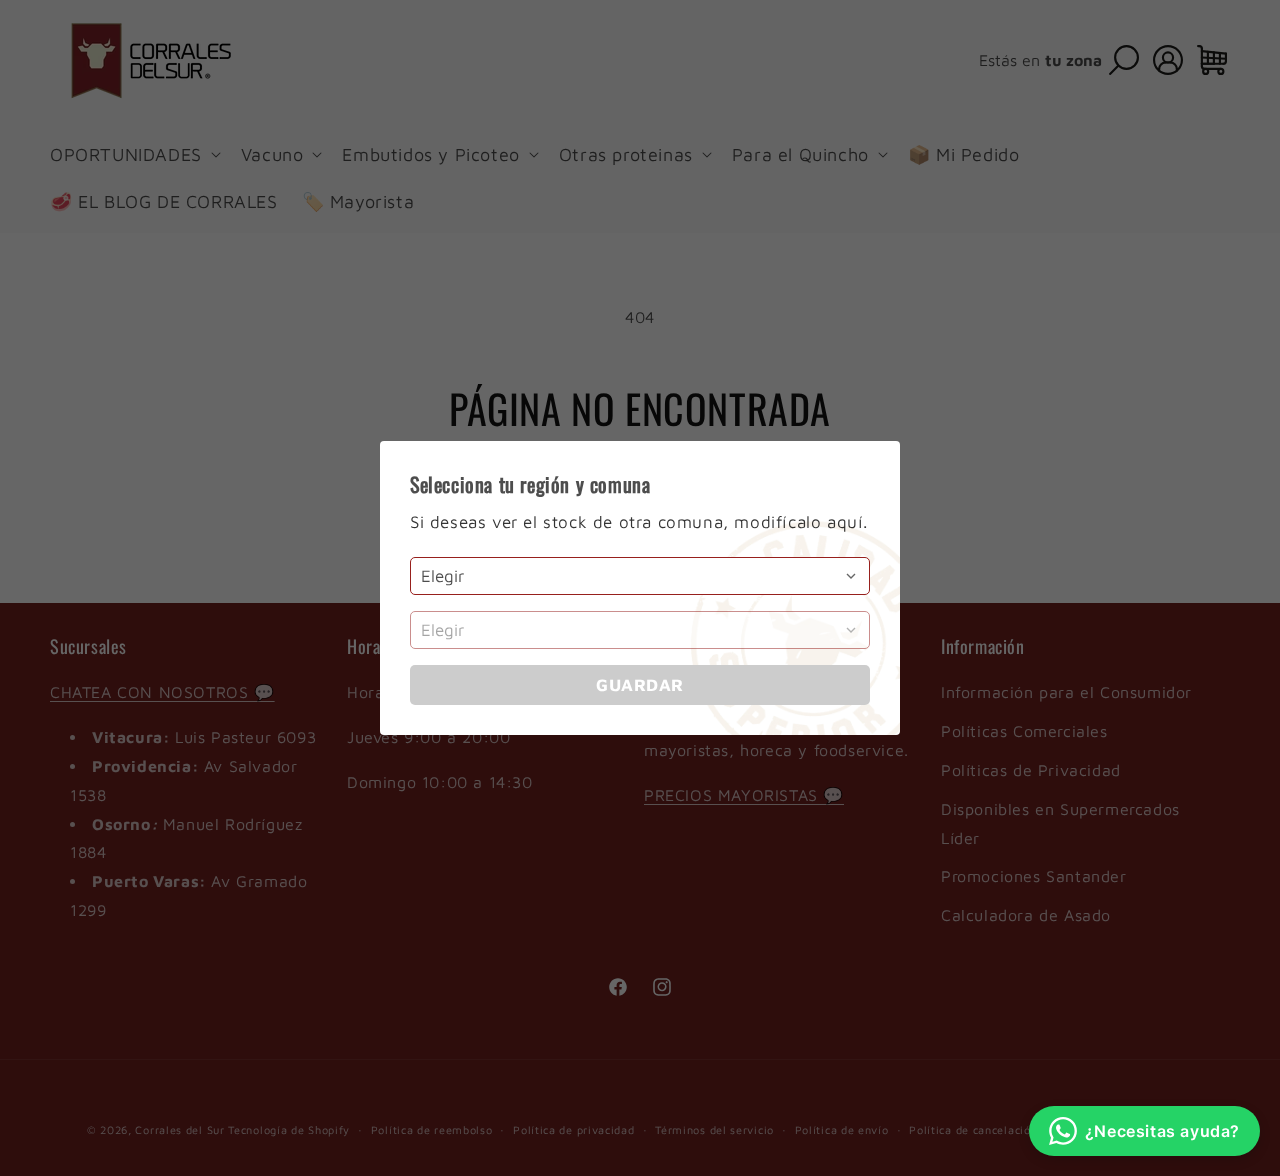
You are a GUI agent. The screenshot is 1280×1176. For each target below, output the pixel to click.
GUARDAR (640, 685)
